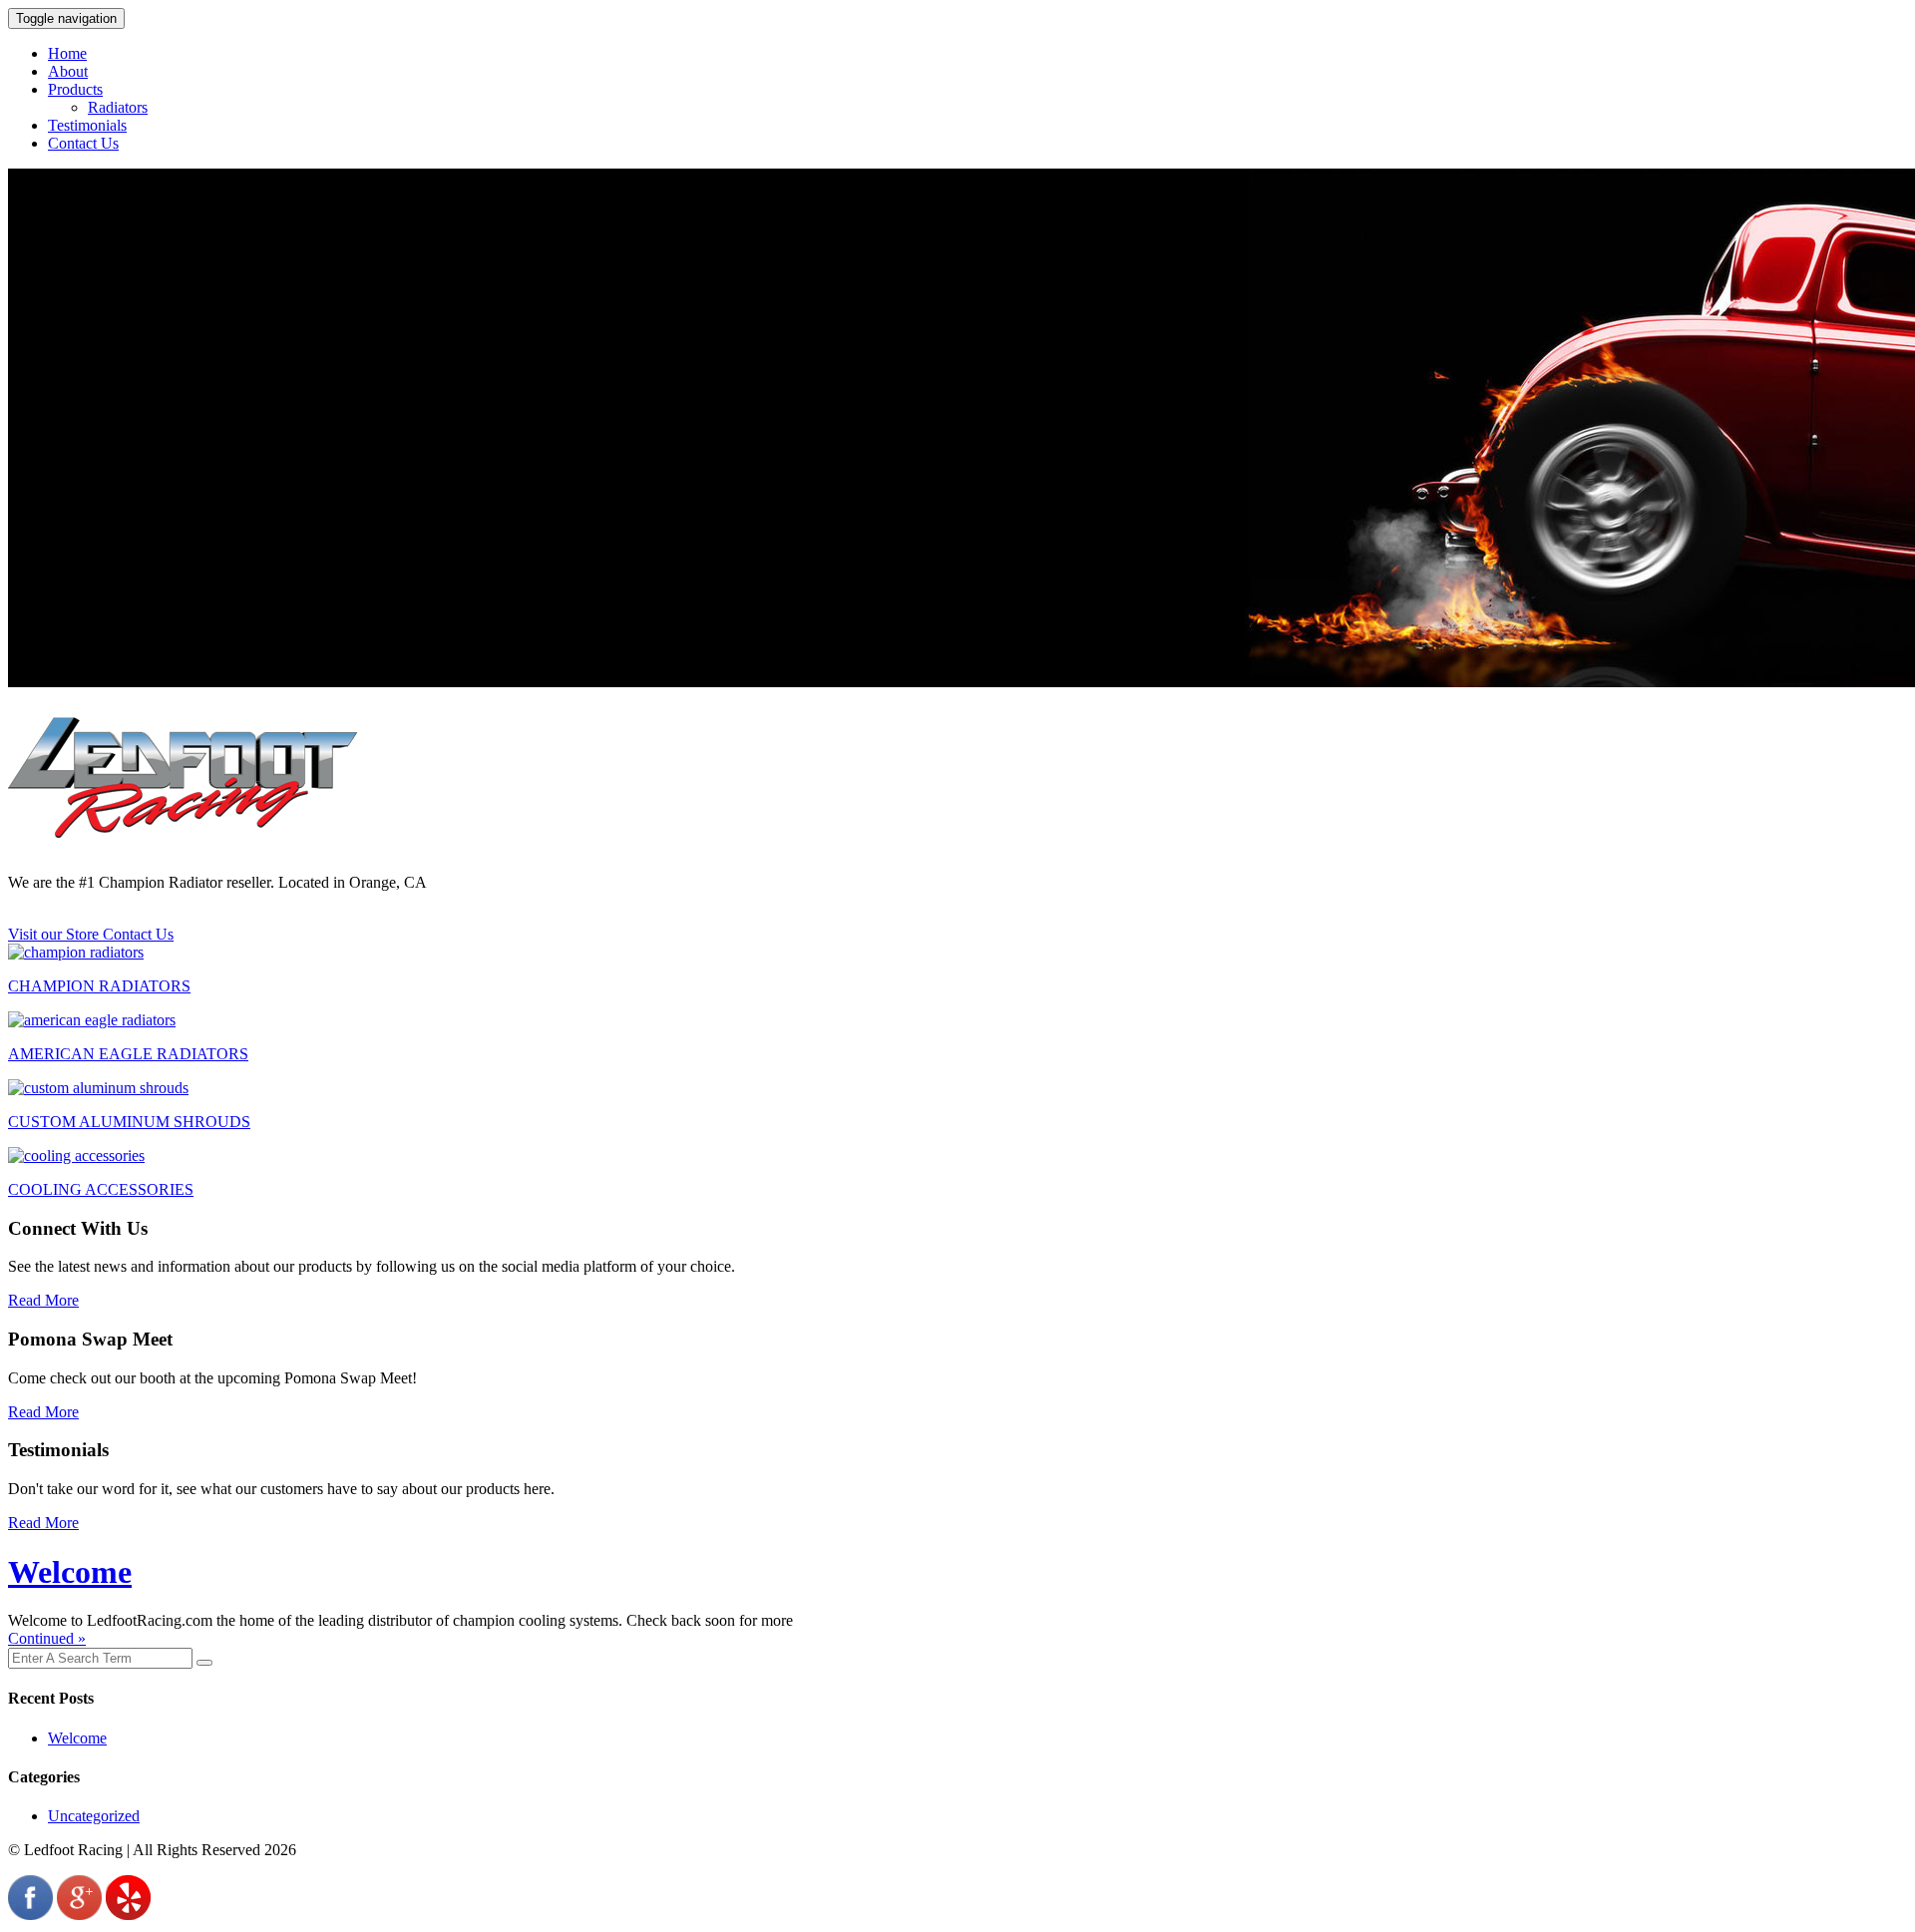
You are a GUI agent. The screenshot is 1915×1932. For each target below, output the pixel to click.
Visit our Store (55, 934)
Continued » (47, 1638)
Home (67, 53)
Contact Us (83, 143)
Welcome (70, 1572)
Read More (43, 1300)
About (68, 71)
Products (75, 89)
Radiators (118, 107)
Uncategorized (94, 1816)
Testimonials (87, 125)
